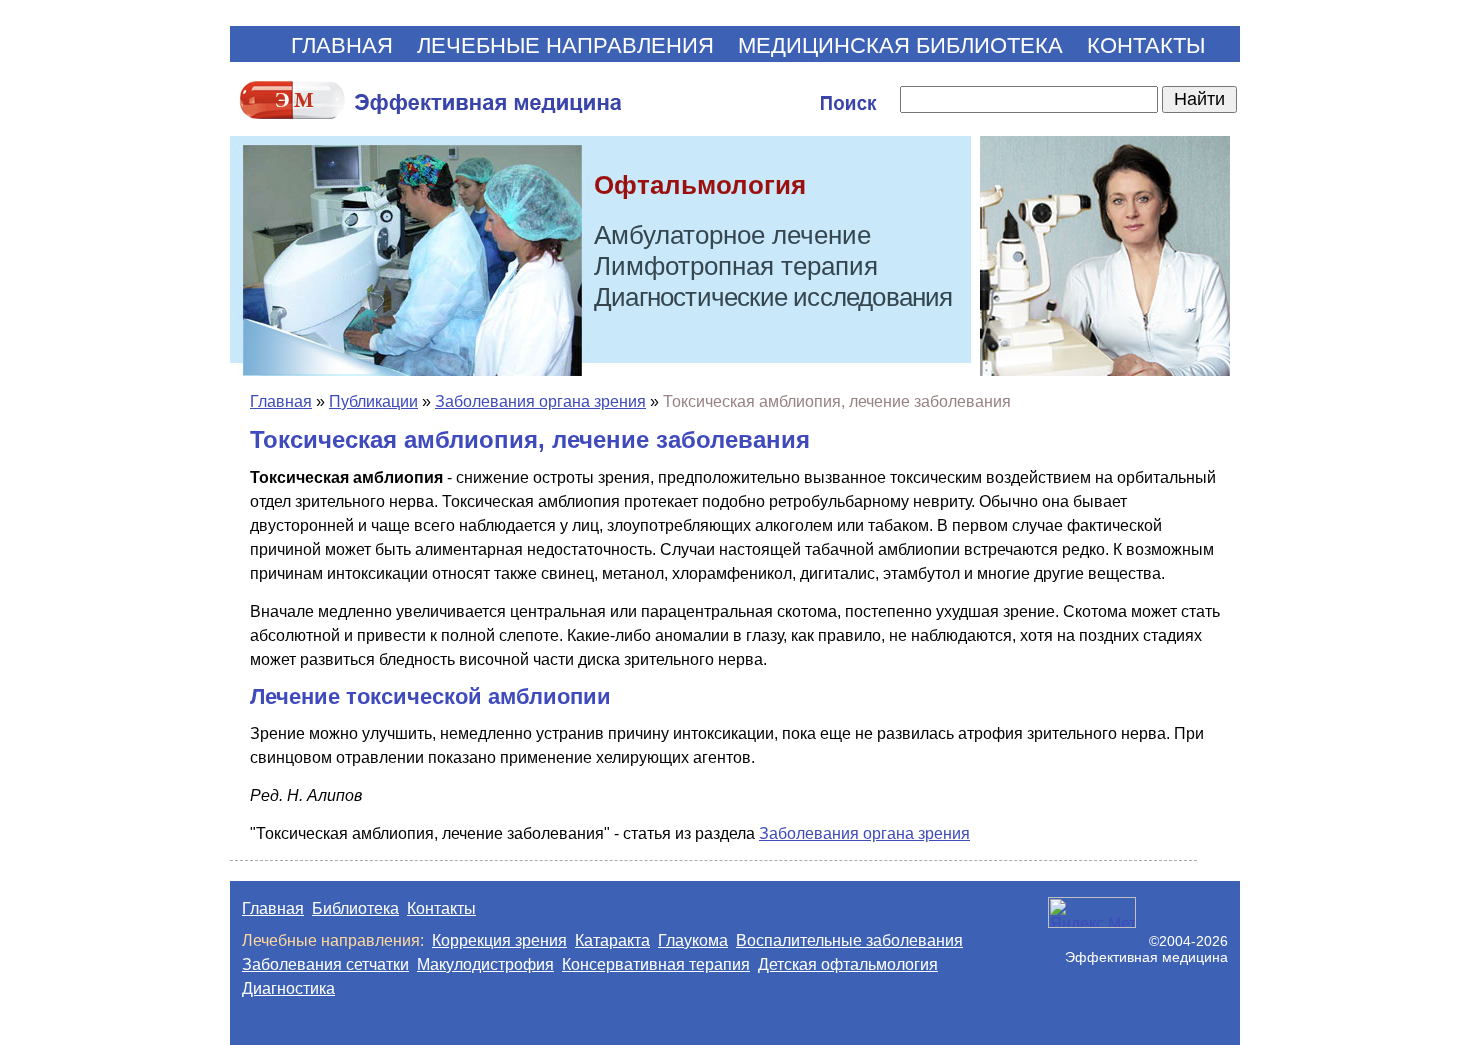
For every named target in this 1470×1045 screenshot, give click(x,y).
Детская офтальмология (848, 964)
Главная (281, 401)
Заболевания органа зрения (540, 401)
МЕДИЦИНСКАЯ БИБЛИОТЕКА (900, 45)
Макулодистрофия (485, 964)
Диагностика (288, 988)
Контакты (441, 908)
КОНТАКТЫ (1146, 45)
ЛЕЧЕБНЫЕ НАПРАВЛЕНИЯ (565, 45)
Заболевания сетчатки (325, 964)
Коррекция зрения (499, 940)
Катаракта (612, 940)
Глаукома (693, 940)
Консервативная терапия (656, 964)
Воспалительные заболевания (849, 940)
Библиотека (355, 908)
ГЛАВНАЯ (342, 45)
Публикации (373, 401)
